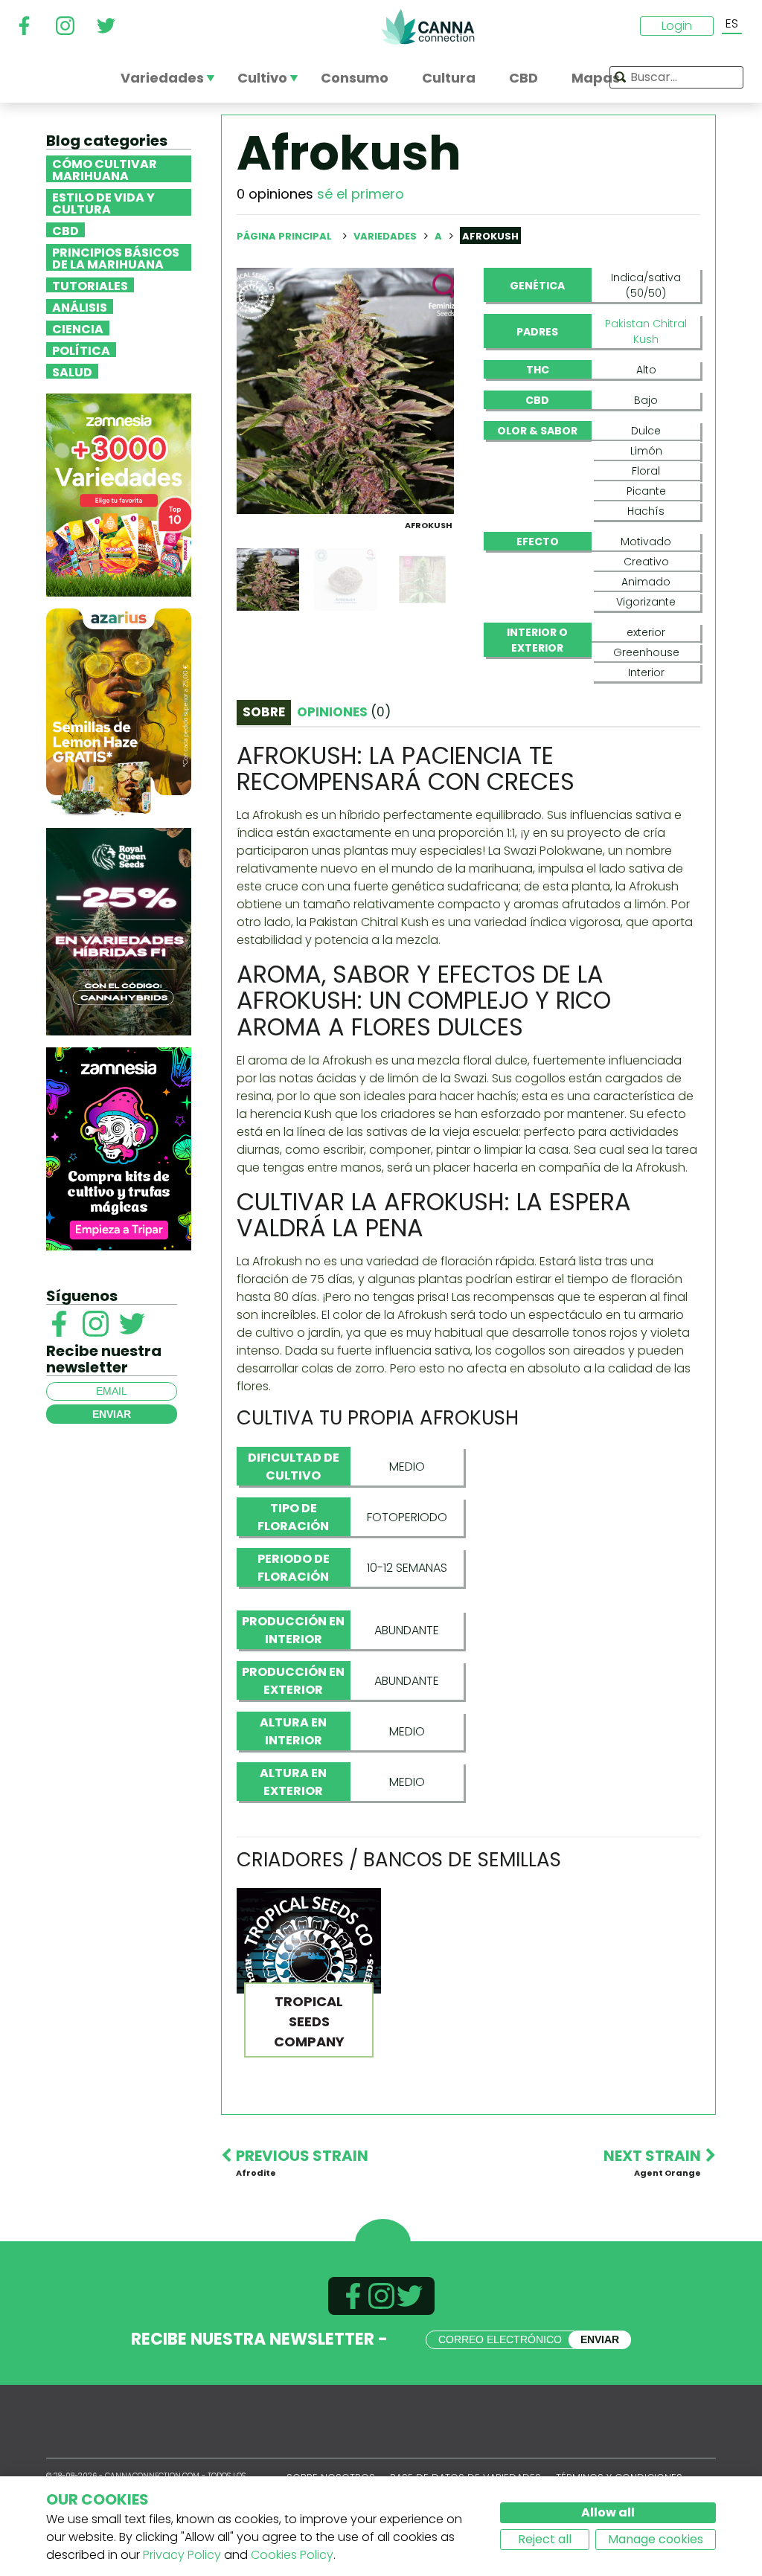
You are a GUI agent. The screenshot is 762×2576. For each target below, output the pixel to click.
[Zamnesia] (119, 494)
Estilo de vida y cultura (103, 202)
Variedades (386, 236)
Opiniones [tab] (344, 712)
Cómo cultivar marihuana (105, 169)
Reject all (545, 2539)
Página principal (284, 236)
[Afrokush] (345, 390)
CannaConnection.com (428, 27)
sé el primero (361, 194)
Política (81, 350)
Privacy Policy (182, 2555)
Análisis (80, 306)
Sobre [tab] (264, 712)
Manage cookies (656, 2539)
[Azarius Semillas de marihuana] (119, 712)
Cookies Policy (292, 2555)
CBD (65, 230)
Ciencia (78, 328)
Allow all (608, 2512)
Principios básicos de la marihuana (116, 257)
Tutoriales (90, 285)
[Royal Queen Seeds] (119, 931)
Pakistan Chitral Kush (646, 331)
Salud (72, 371)
